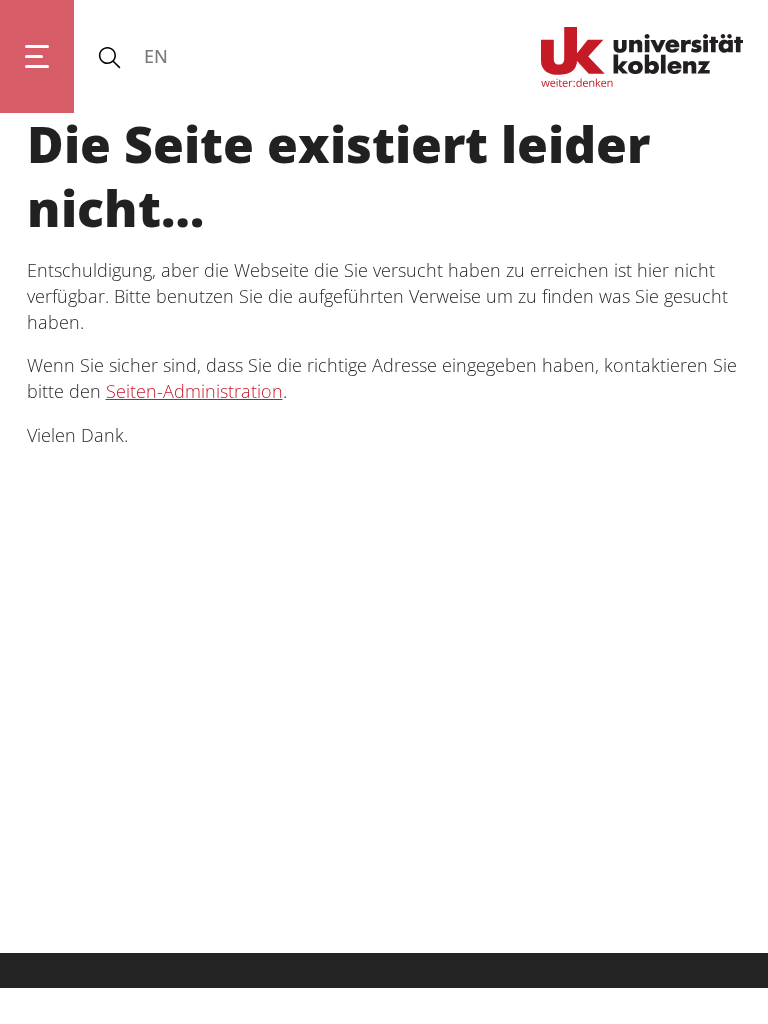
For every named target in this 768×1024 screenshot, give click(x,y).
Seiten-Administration (194, 391)
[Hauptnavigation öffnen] (37, 56)
